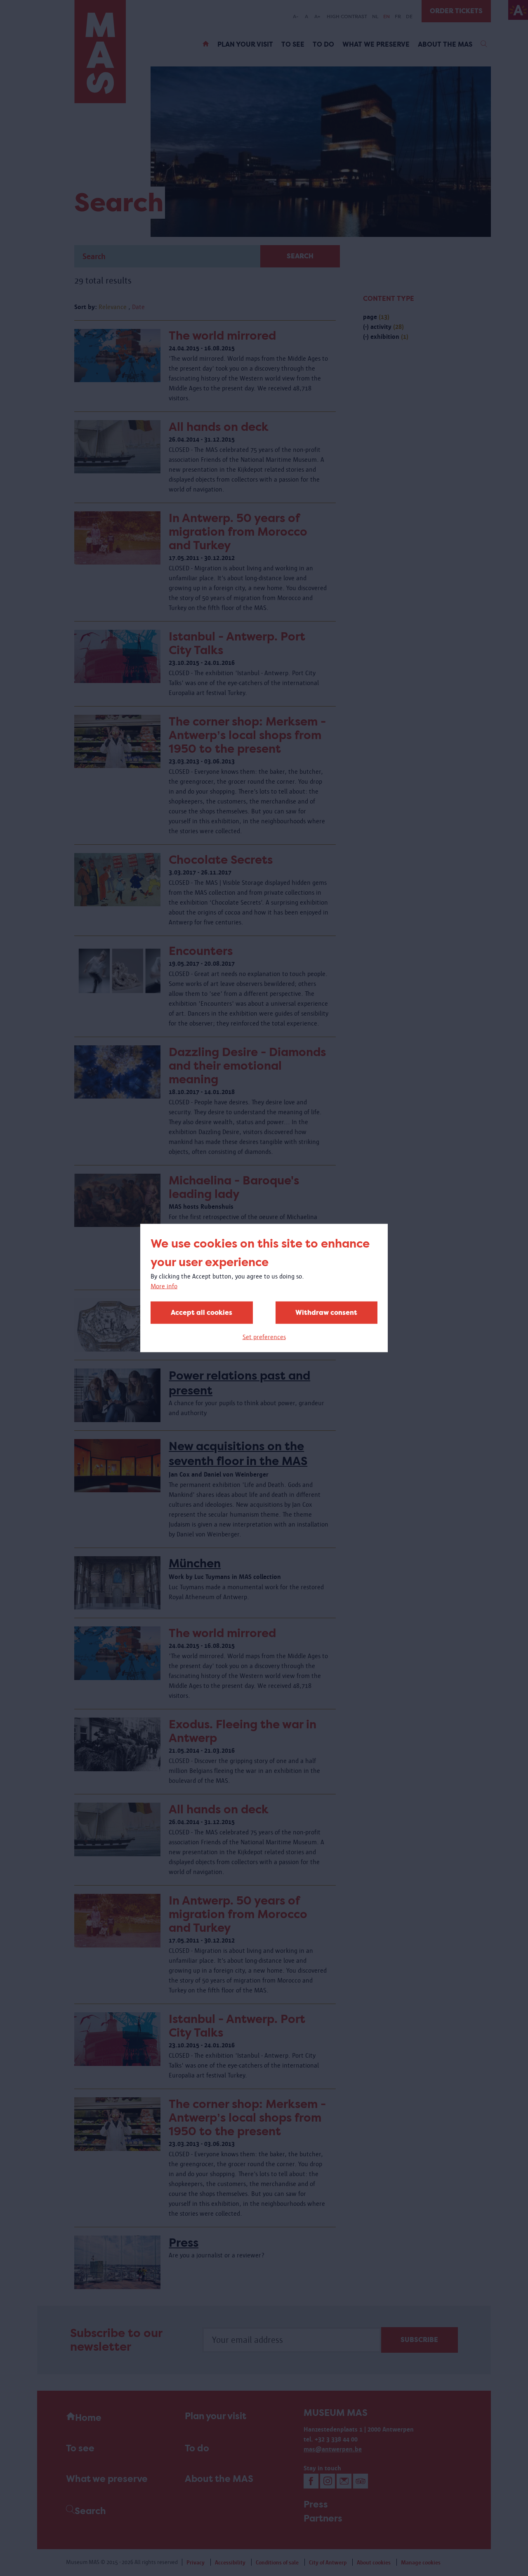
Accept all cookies (202, 1313)
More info (164, 1286)
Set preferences (264, 1337)
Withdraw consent (326, 1313)
